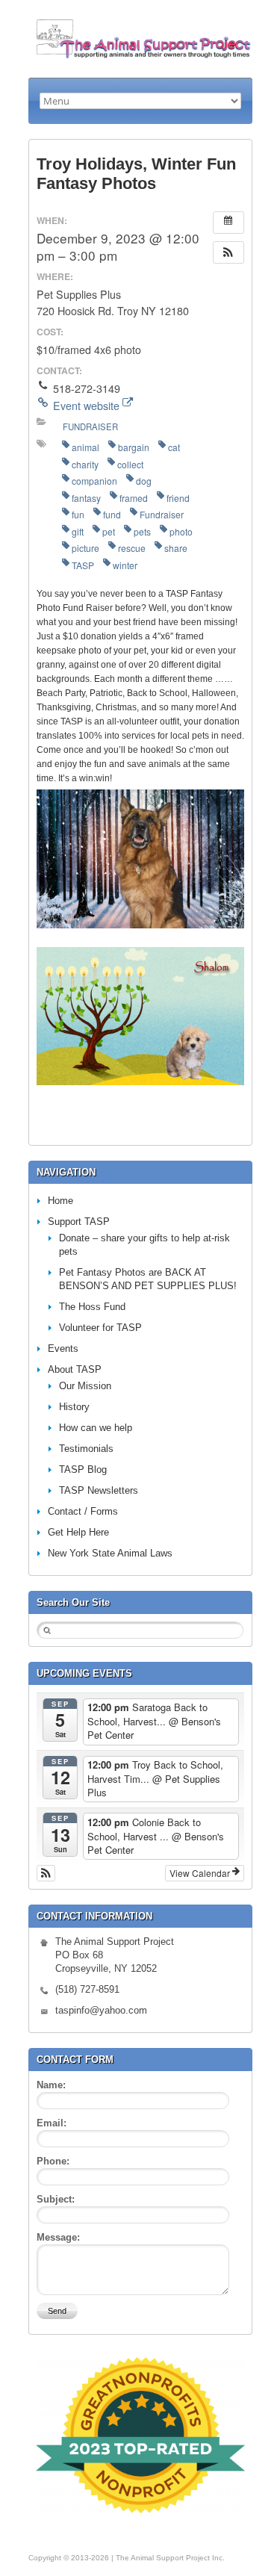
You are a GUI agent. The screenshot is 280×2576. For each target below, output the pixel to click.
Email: (52, 2123)
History (74, 1407)
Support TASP (79, 1222)
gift (78, 531)
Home (60, 1201)
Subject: (56, 2199)
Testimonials (86, 1449)
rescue (132, 548)
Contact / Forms (83, 1511)
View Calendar (201, 1873)
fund (112, 514)
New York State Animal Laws (110, 1553)
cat (174, 447)
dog (144, 481)
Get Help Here (78, 1532)
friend (178, 498)
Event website (86, 406)
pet (109, 531)
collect (130, 464)
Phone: (53, 2161)
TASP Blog (83, 1469)
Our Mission (85, 1386)
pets (142, 531)
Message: (58, 2237)
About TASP (75, 1369)
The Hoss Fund (92, 1307)
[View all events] (228, 223)
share (176, 548)
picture (85, 548)
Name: (51, 2085)
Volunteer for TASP (100, 1328)
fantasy (86, 498)
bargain (134, 447)
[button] (228, 252)
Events (63, 1348)
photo (181, 531)
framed (134, 498)
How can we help (96, 1428)
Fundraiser (90, 426)
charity (85, 464)
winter (125, 565)
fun (78, 514)
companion (94, 481)
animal (85, 447)
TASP (83, 565)
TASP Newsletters (99, 1490)
